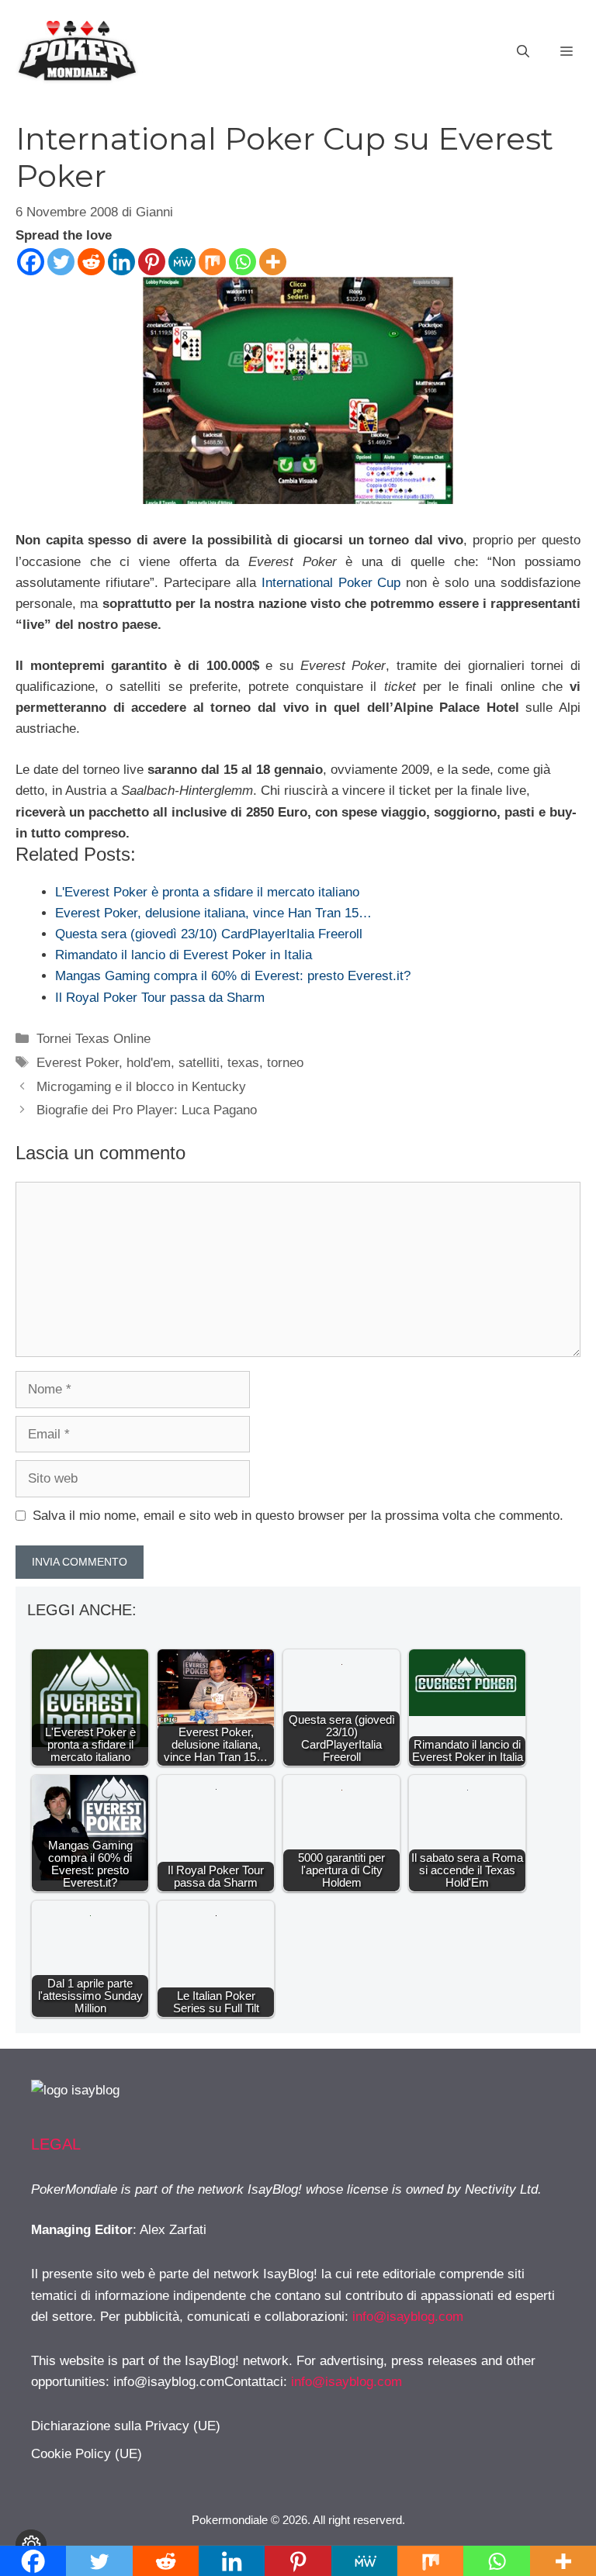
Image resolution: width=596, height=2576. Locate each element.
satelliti (199, 1063)
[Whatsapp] (243, 262)
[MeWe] (182, 262)
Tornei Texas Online (94, 1039)
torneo (285, 1063)
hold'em (149, 1063)
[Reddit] (91, 262)
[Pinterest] (152, 262)
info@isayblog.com (408, 2317)
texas (243, 1063)
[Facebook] (31, 262)
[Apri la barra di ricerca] (523, 52)
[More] (273, 262)
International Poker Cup (329, 583)
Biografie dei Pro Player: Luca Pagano (147, 1110)
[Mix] (212, 262)
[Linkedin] (121, 262)
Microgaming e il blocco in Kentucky (141, 1087)
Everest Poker (78, 1063)
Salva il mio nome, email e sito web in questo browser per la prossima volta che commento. (298, 1516)
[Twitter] (61, 262)
